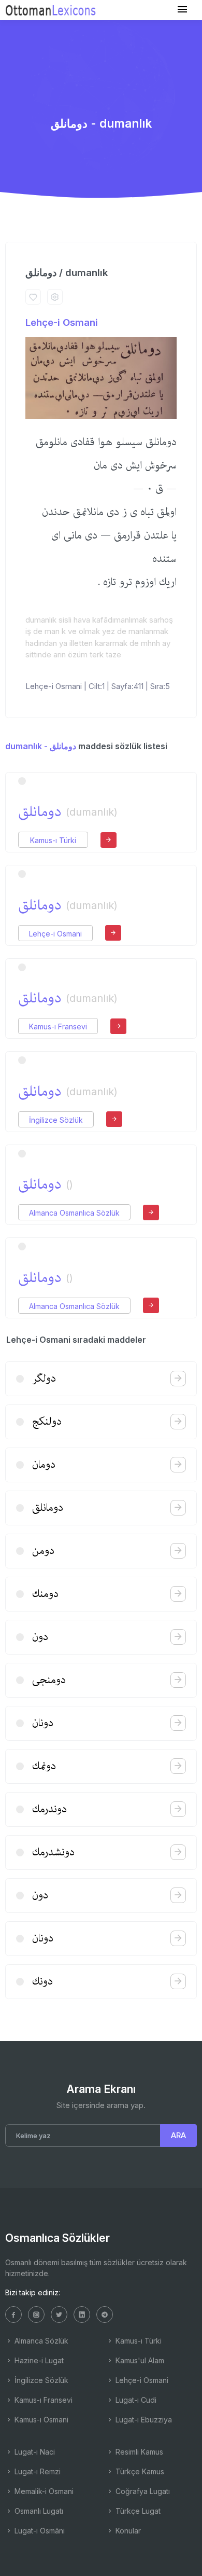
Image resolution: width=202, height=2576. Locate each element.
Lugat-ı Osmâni (39, 2531)
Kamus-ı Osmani (40, 2420)
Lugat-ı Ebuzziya (143, 2420)
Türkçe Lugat (137, 2511)
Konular (127, 2531)
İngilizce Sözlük (56, 1120)
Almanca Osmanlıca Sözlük (74, 1213)
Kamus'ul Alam (139, 2360)
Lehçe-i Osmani (62, 322)
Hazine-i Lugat (38, 2360)
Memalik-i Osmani (43, 2491)
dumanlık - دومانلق (41, 746)
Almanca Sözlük (40, 2341)
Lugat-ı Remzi (37, 2471)
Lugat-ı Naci (34, 2452)
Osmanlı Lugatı (38, 2511)
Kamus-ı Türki (53, 840)
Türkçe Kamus (139, 2471)
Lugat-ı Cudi (135, 2400)
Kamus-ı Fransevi (58, 1027)
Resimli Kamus (138, 2452)
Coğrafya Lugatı (142, 2491)
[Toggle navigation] (182, 10)
